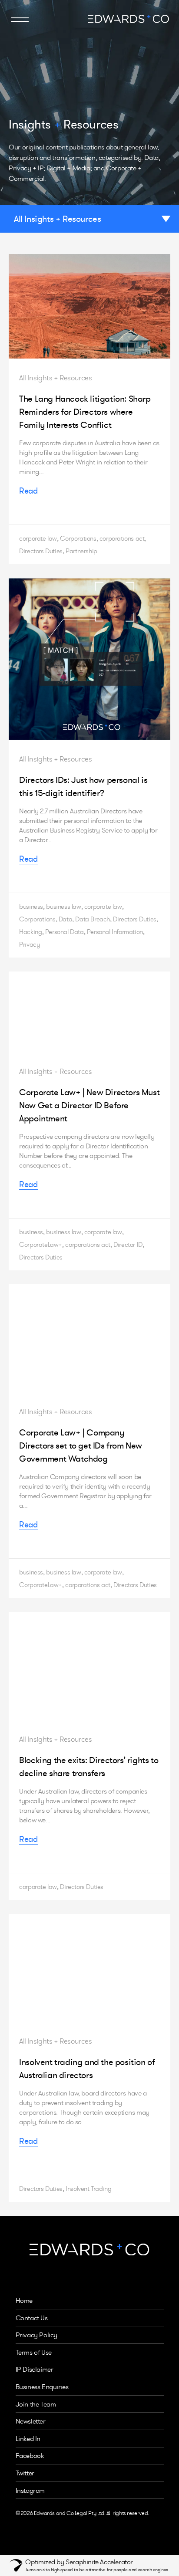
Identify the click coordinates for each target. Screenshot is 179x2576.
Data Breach (93, 919)
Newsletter (31, 2421)
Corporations (78, 538)
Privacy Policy (36, 2335)
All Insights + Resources (57, 219)
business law (63, 906)
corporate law (38, 538)
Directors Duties (41, 551)
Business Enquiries (42, 2387)
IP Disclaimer (35, 2369)
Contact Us (32, 2318)
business (31, 906)
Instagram (30, 2490)
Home (24, 2300)
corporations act (122, 538)
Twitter (25, 2473)
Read (28, 491)
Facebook (30, 2456)
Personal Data (65, 932)
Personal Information (115, 932)
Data (65, 919)
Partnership (81, 551)
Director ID (128, 1244)
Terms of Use (34, 2352)
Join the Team (36, 2404)
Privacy (30, 944)
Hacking (30, 932)
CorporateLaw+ (41, 1244)
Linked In (28, 2439)
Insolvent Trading (88, 2188)
